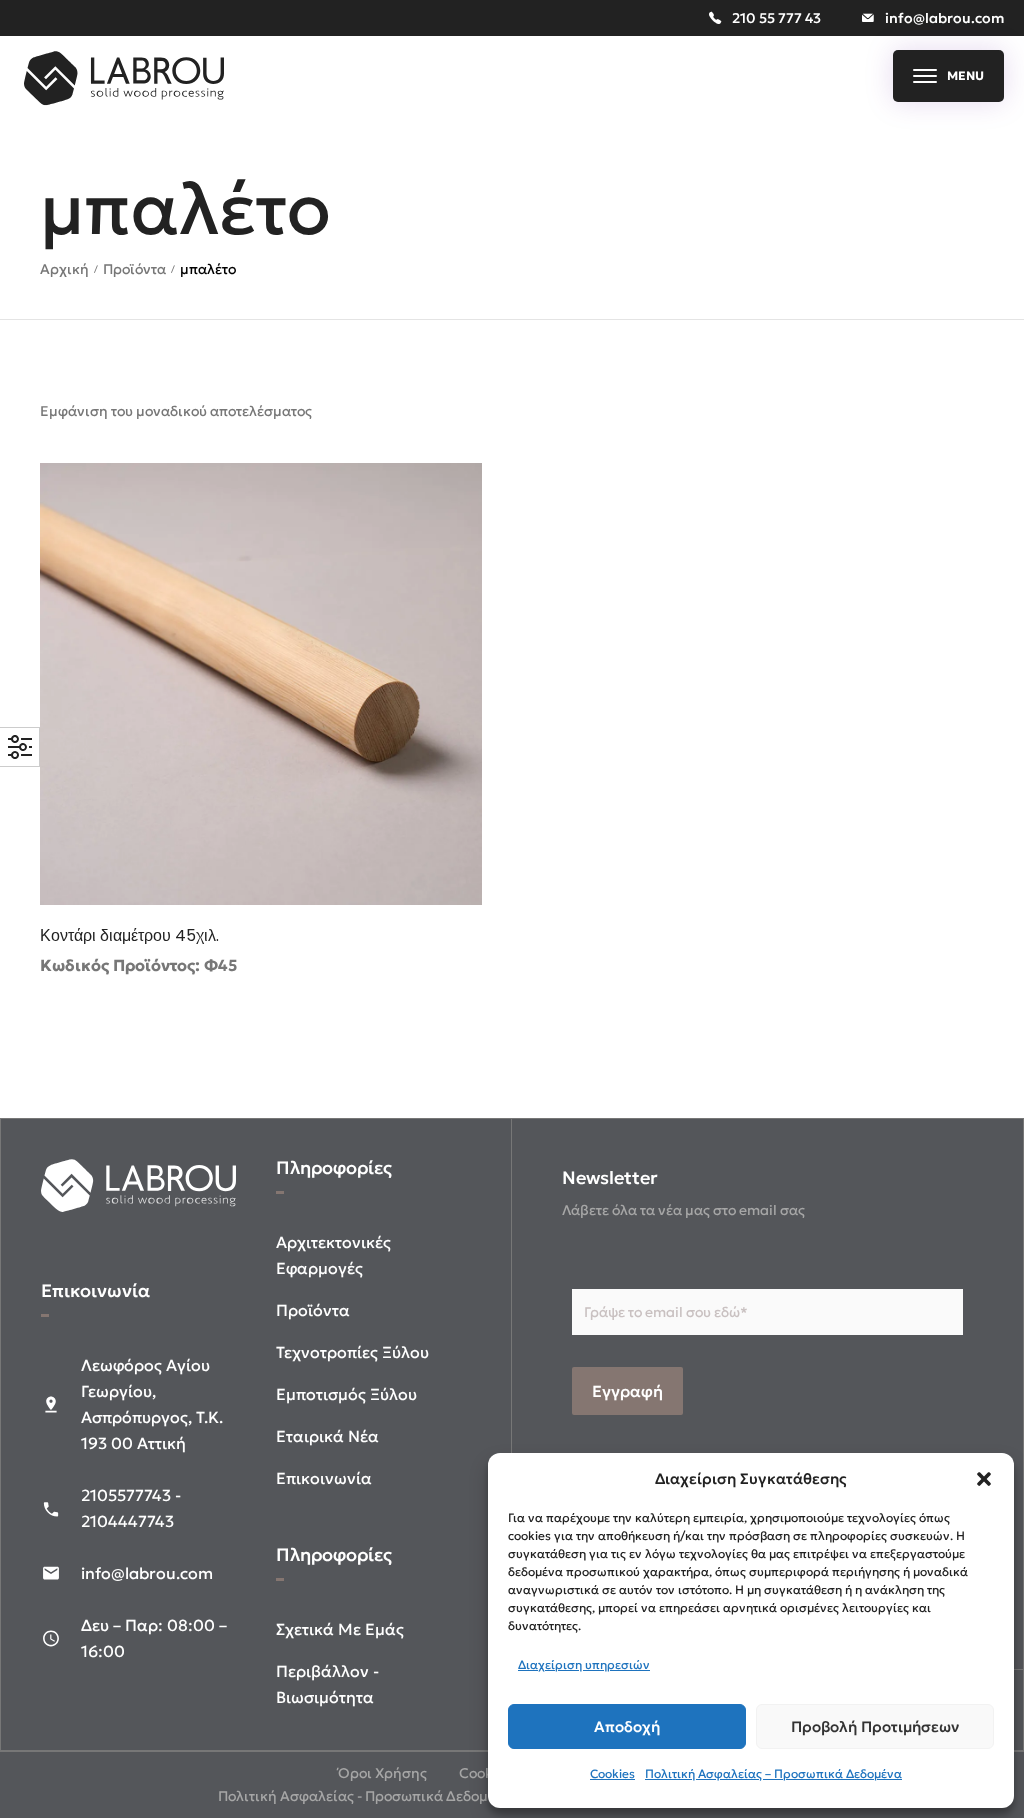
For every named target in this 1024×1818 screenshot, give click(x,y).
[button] (984, 1479)
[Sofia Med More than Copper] (124, 100)
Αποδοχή (627, 1726)
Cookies (612, 1773)
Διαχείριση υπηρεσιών (584, 1664)
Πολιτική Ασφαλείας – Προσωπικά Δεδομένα (773, 1773)
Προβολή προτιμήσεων (875, 1726)
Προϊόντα (134, 269)
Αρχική (64, 269)
